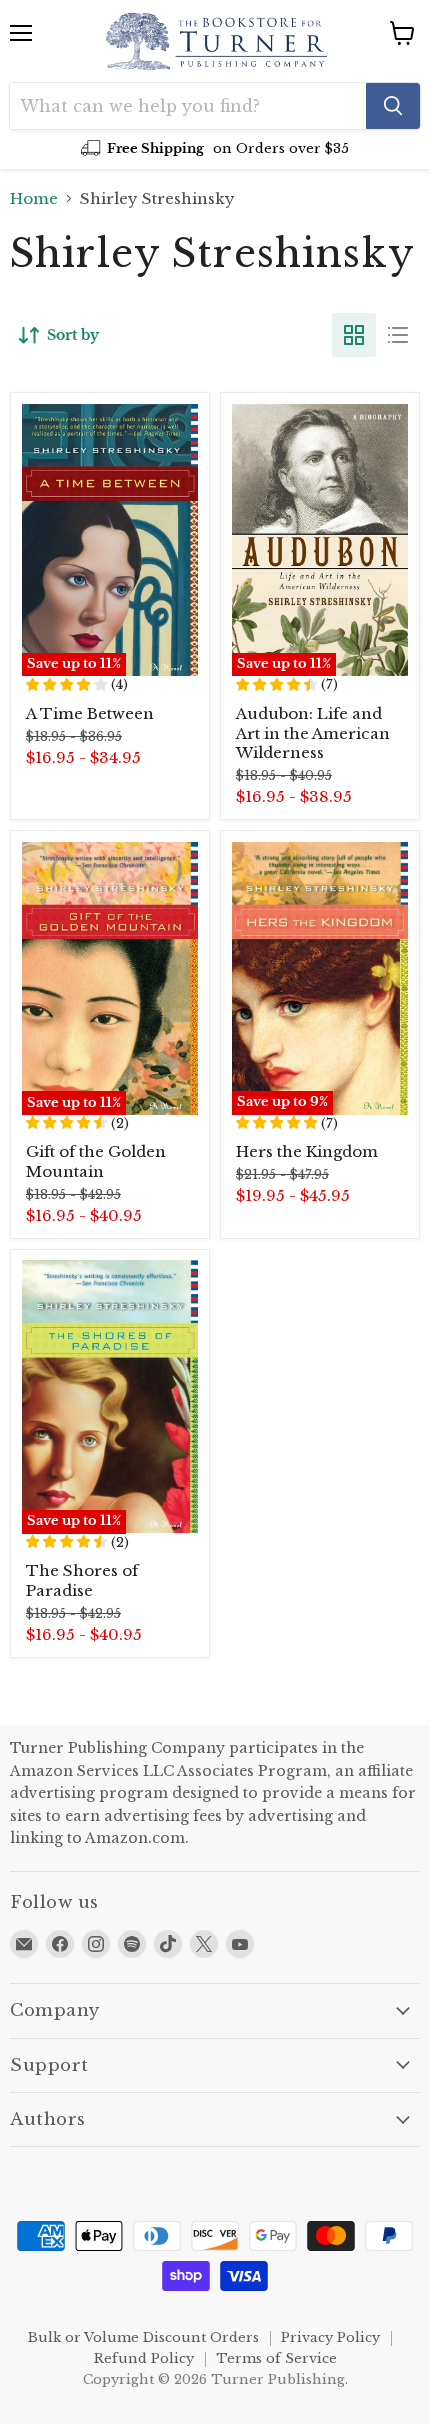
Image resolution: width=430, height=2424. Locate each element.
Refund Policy (144, 2358)
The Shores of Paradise (82, 1580)
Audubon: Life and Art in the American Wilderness (313, 733)
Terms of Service (276, 2358)
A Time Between (90, 713)
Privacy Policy (330, 2337)
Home (34, 198)
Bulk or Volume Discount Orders (143, 2337)
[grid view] (354, 335)
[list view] (398, 335)
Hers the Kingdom (307, 1151)
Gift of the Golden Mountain (96, 1161)
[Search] (393, 106)
